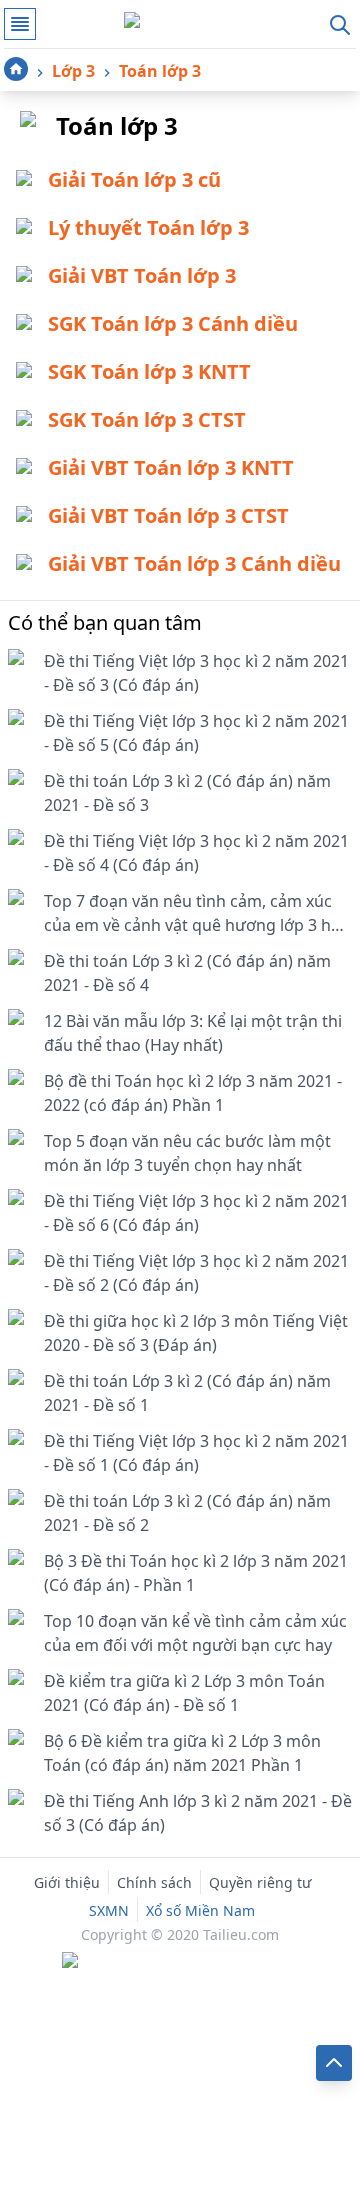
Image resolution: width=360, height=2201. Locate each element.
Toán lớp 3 (160, 71)
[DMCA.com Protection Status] (180, 1962)
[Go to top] (334, 2063)
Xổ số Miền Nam (200, 1910)
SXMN (109, 1910)
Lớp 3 (73, 71)
